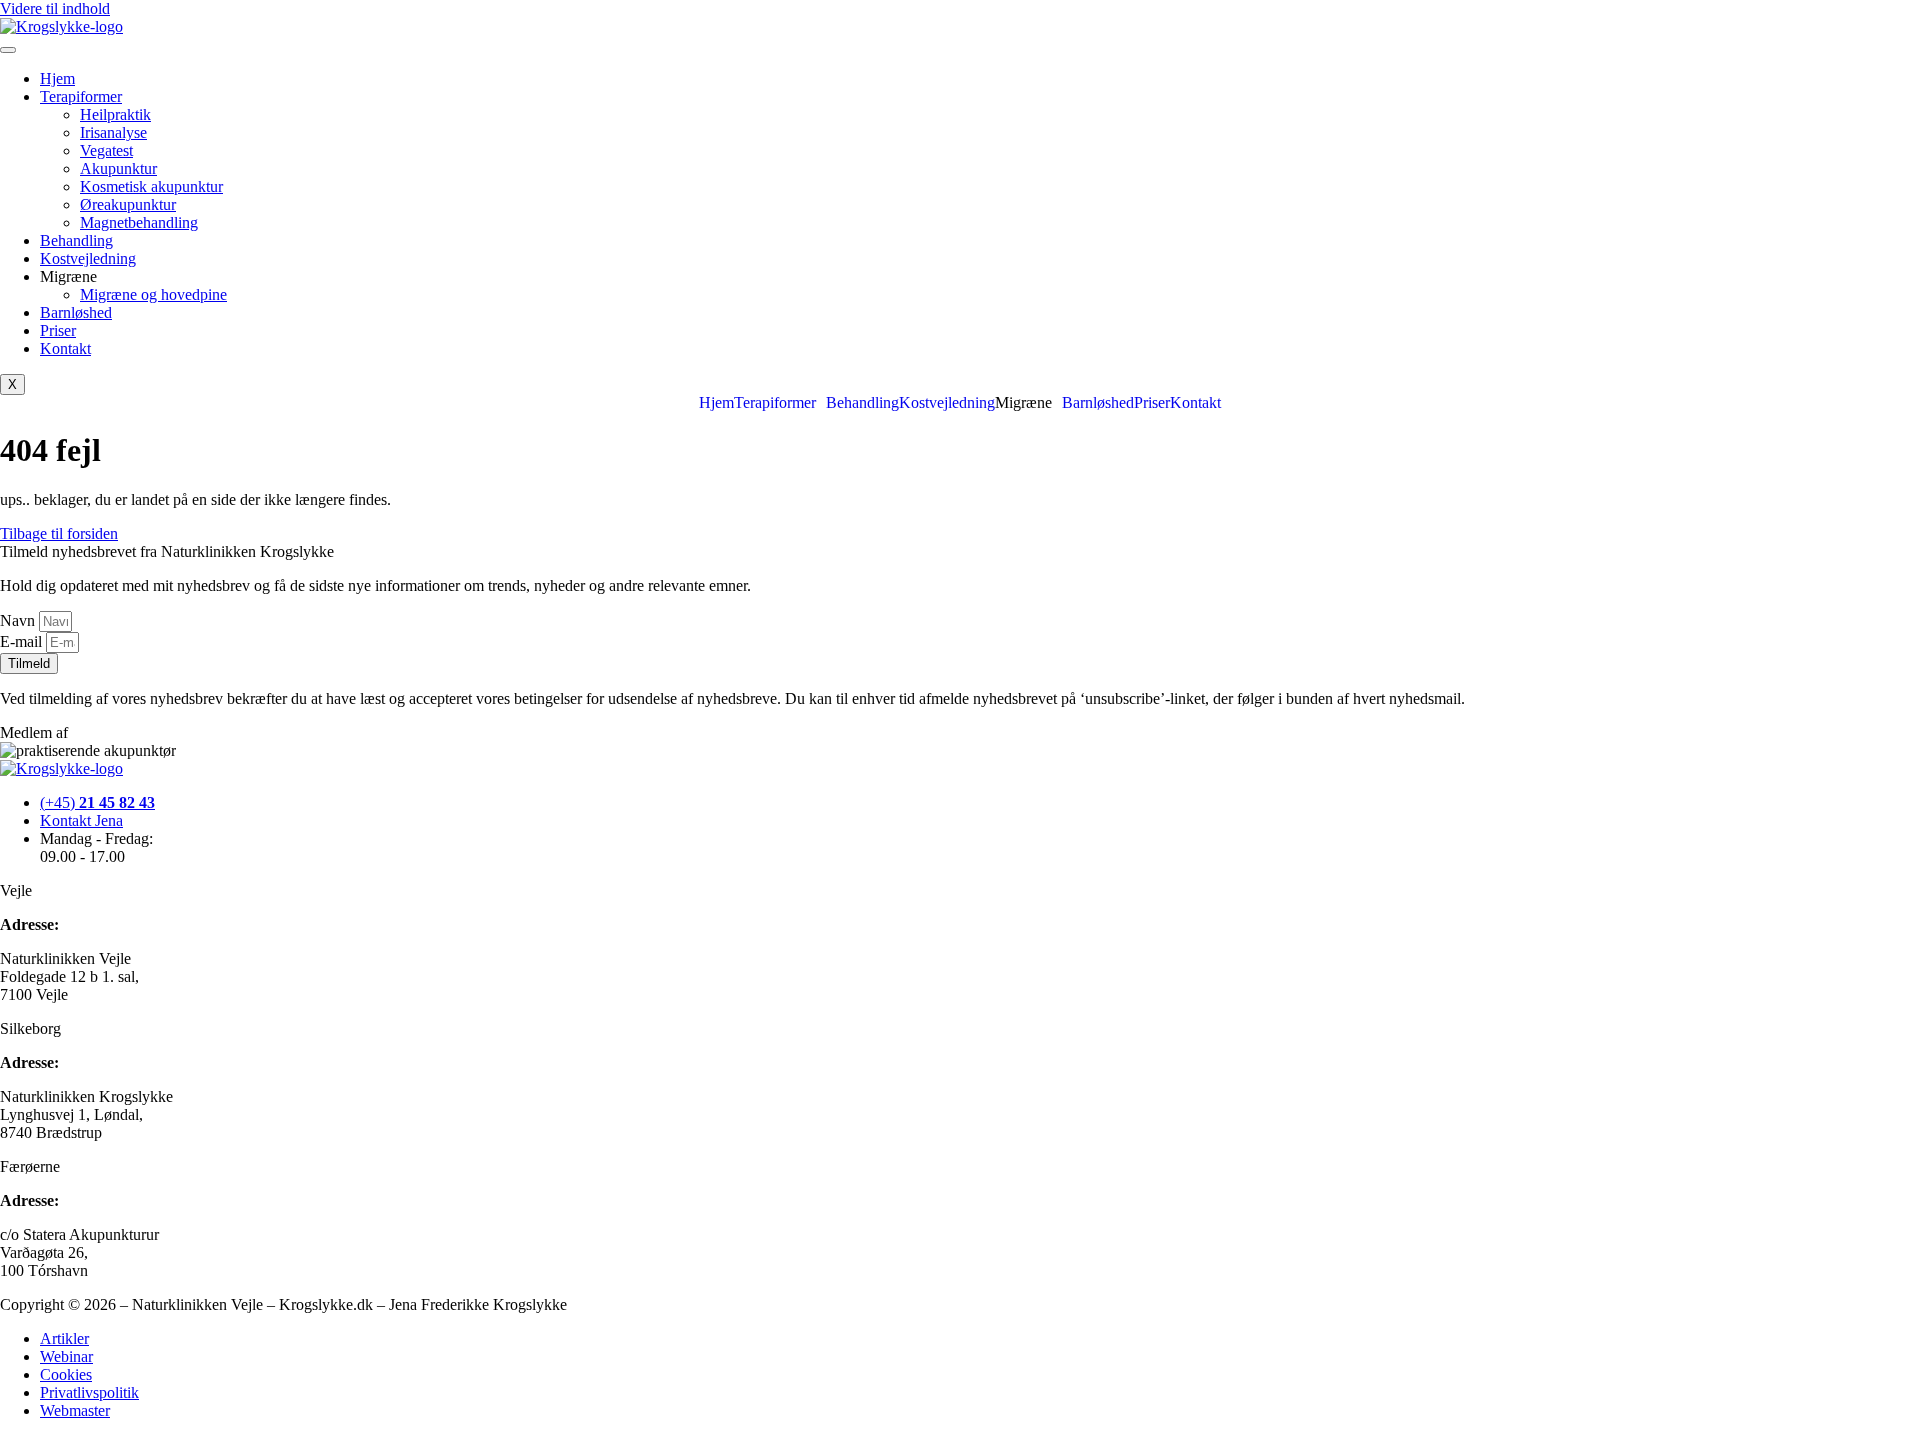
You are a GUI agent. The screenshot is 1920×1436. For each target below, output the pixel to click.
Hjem (57, 78)
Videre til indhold (55, 8)
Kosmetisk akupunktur (151, 186)
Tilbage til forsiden (59, 533)
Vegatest (106, 150)
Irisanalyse (113, 132)
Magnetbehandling (139, 222)
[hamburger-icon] (8, 50)
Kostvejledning (88, 258)
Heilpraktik (115, 114)
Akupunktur (118, 168)
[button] (780, 403)
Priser (58, 330)
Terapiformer (81, 96)
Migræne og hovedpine (153, 294)
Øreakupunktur (128, 204)
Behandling (76, 240)
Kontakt (65, 348)
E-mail (23, 641)
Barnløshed (76, 312)
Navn (19, 620)
